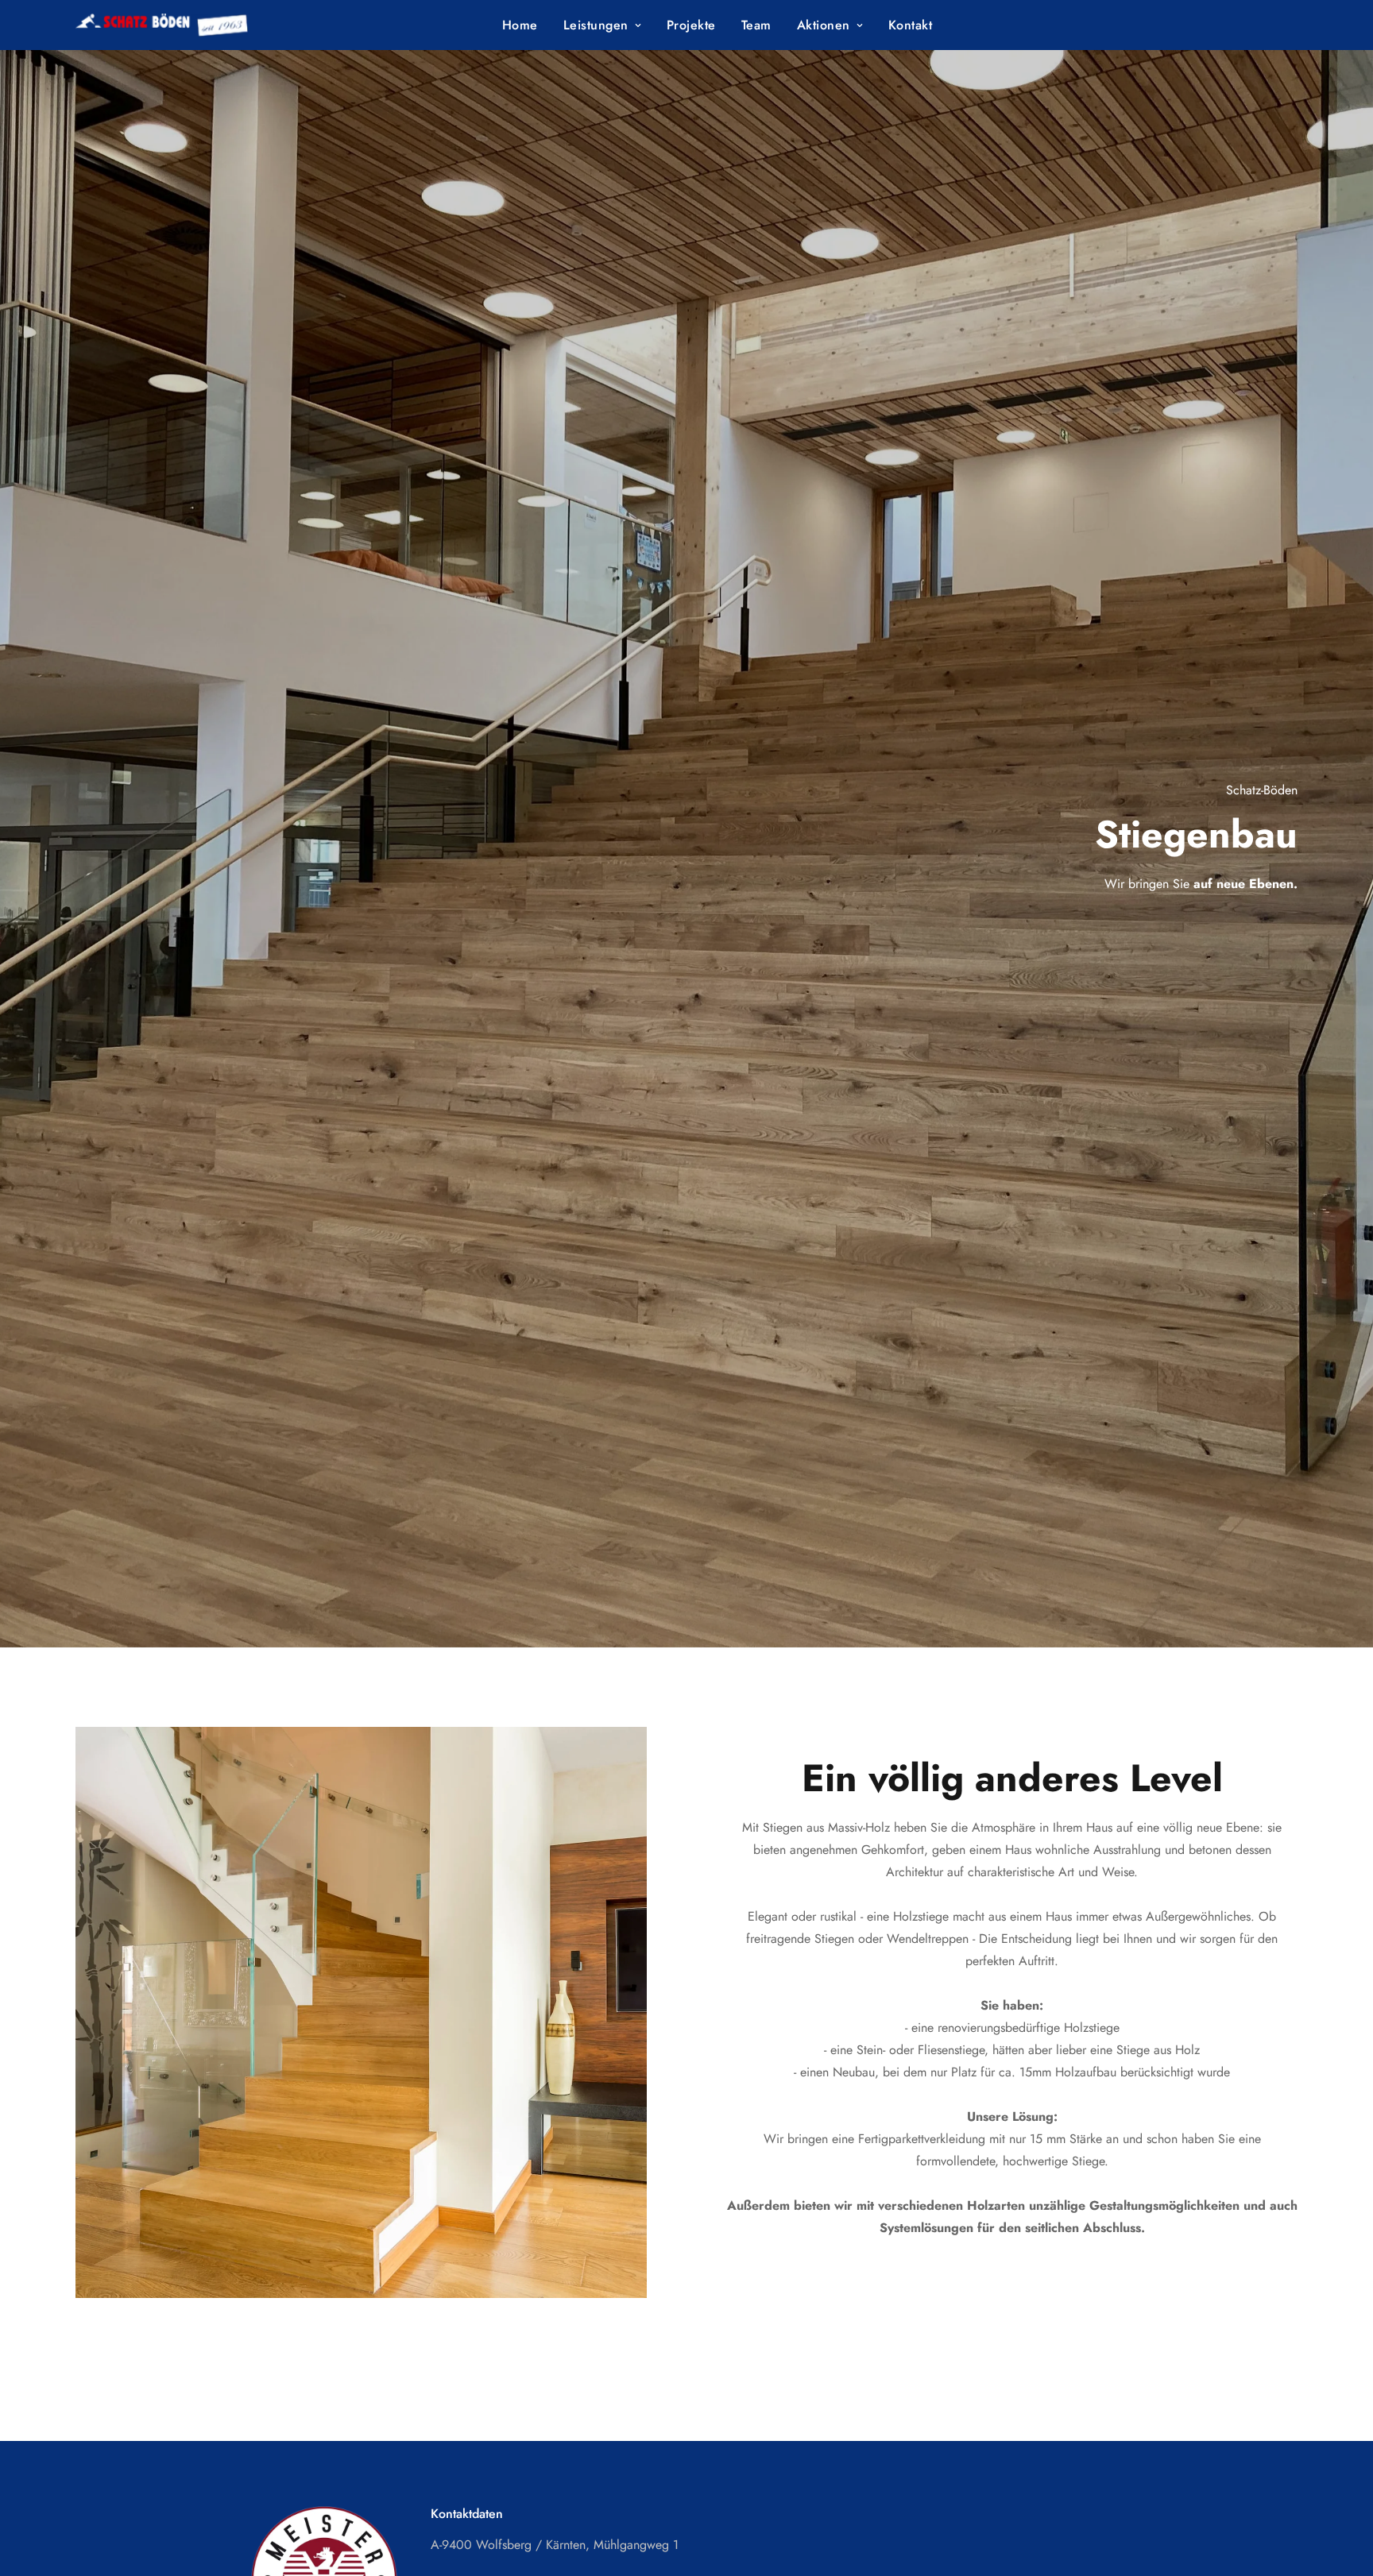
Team (756, 25)
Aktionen (824, 25)
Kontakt (911, 25)
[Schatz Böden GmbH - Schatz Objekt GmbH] (185, 25)
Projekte (691, 25)
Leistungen (596, 25)
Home (520, 25)
